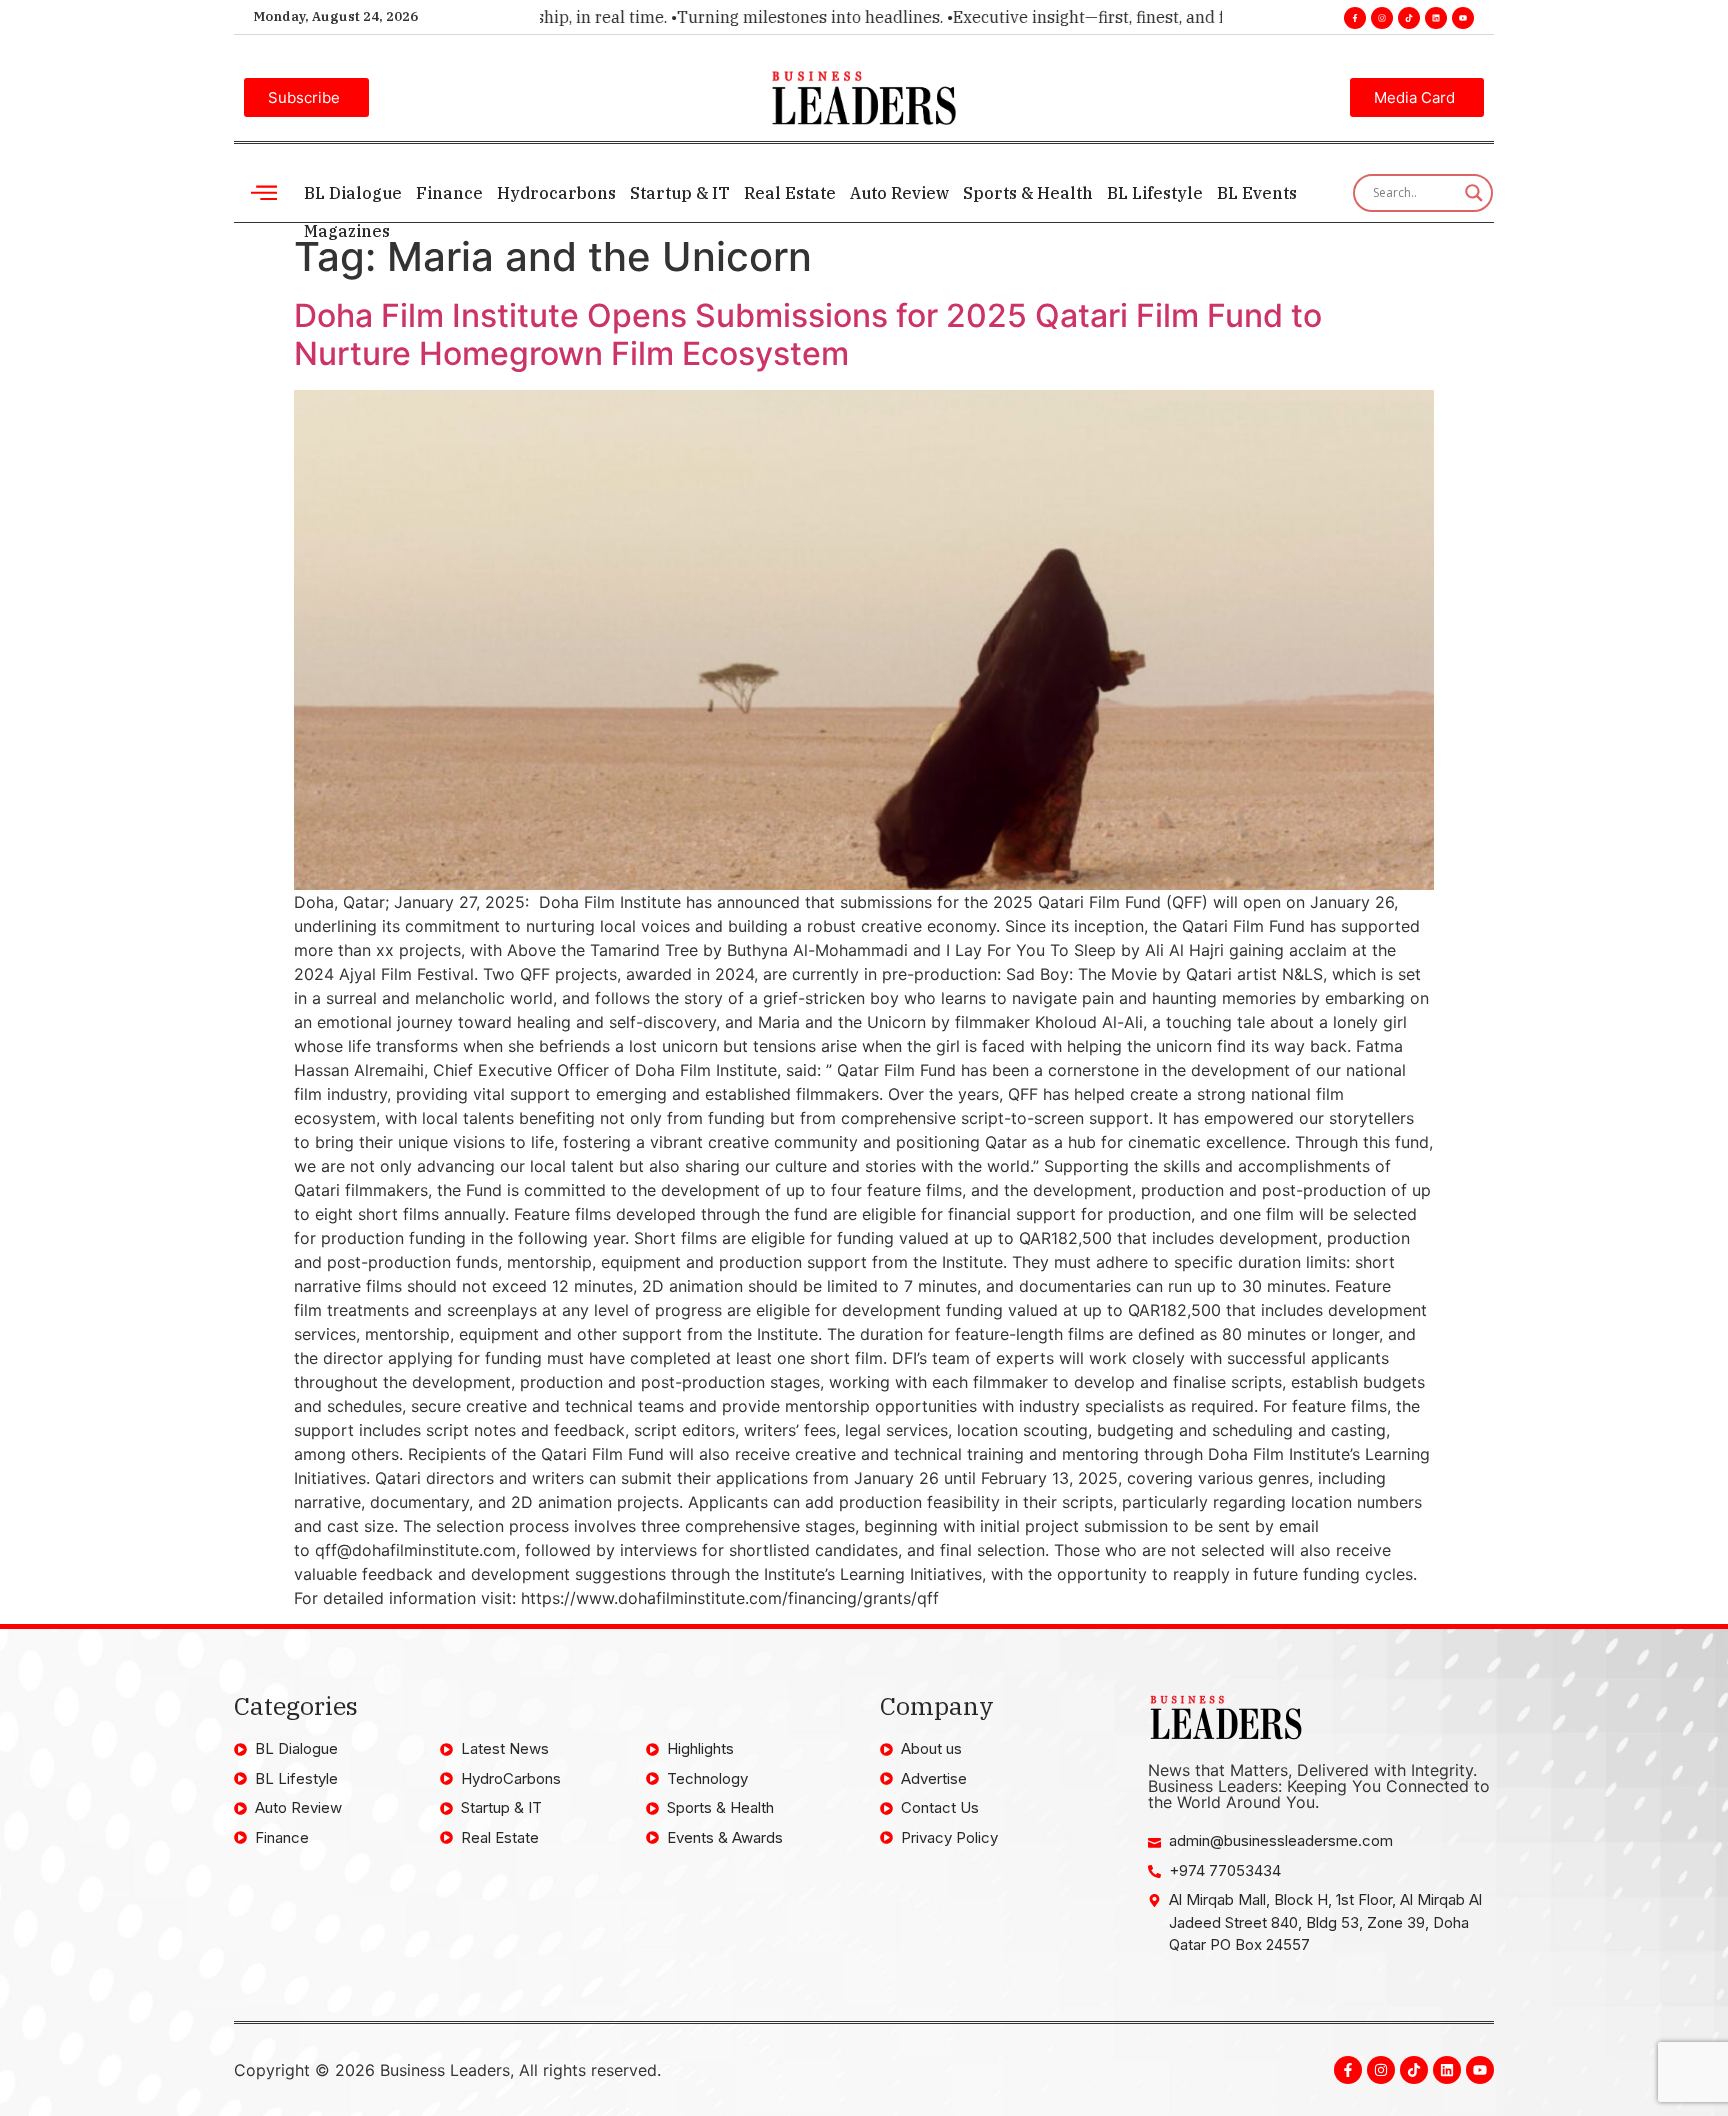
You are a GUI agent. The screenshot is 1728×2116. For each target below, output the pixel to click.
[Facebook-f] (1355, 18)
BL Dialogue (353, 193)
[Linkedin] (1436, 18)
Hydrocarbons (556, 193)
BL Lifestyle (1155, 193)
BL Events (1257, 193)
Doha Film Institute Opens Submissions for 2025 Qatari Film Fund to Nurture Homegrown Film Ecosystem (808, 334)
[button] (264, 192)
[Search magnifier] (1474, 193)
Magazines (347, 231)
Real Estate (790, 193)
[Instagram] (1382, 18)
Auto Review (899, 193)
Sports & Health (1028, 193)
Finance (449, 193)
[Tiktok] (1409, 18)
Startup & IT (680, 193)
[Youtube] (1463, 18)
